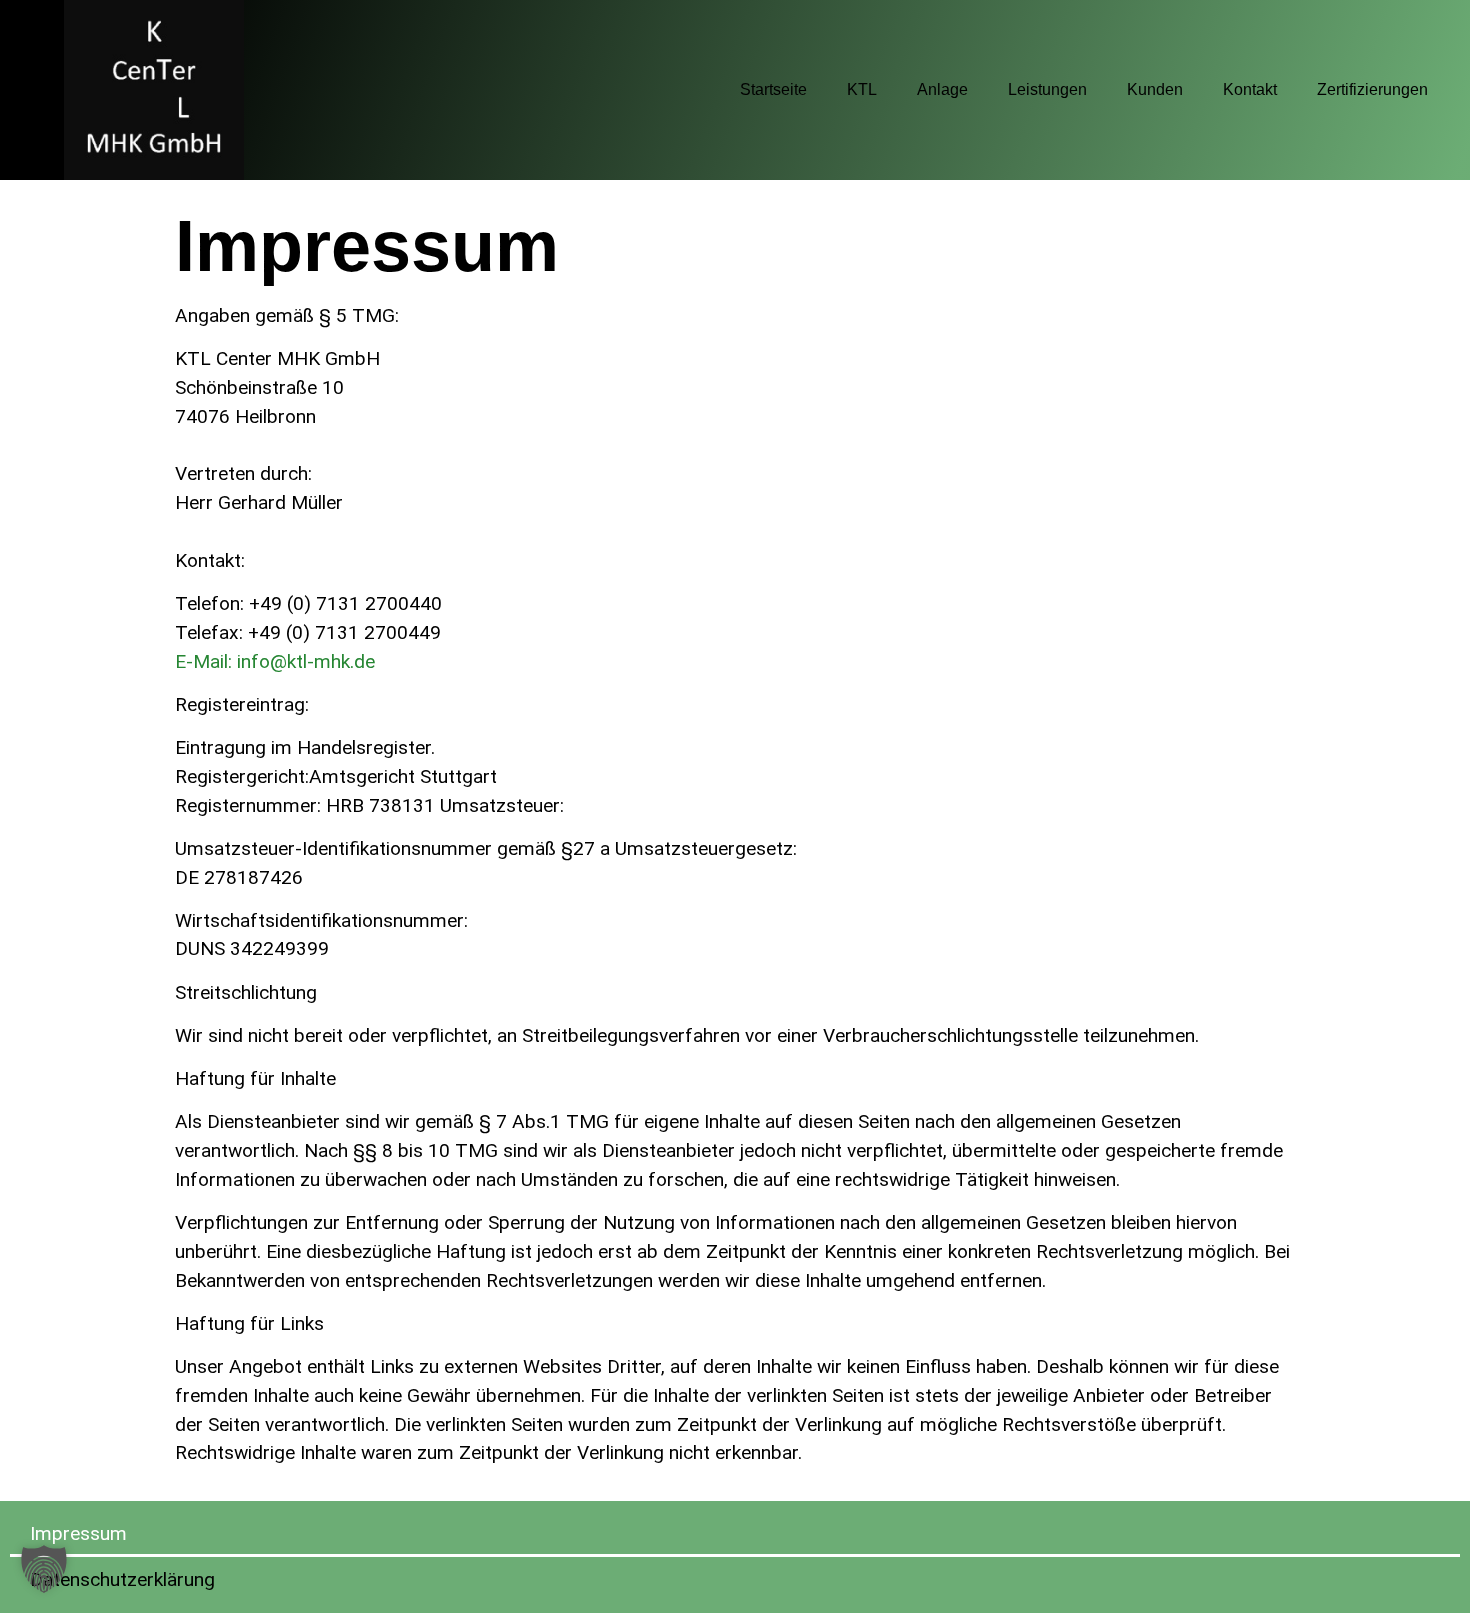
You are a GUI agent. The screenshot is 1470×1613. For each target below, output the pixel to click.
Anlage (942, 89)
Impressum (78, 1533)
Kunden (1155, 89)
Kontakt (1250, 89)
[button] (44, 1569)
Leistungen (1047, 89)
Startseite (773, 89)
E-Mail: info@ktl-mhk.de (275, 661)
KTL (862, 89)
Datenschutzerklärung (122, 1579)
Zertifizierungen (1372, 89)
